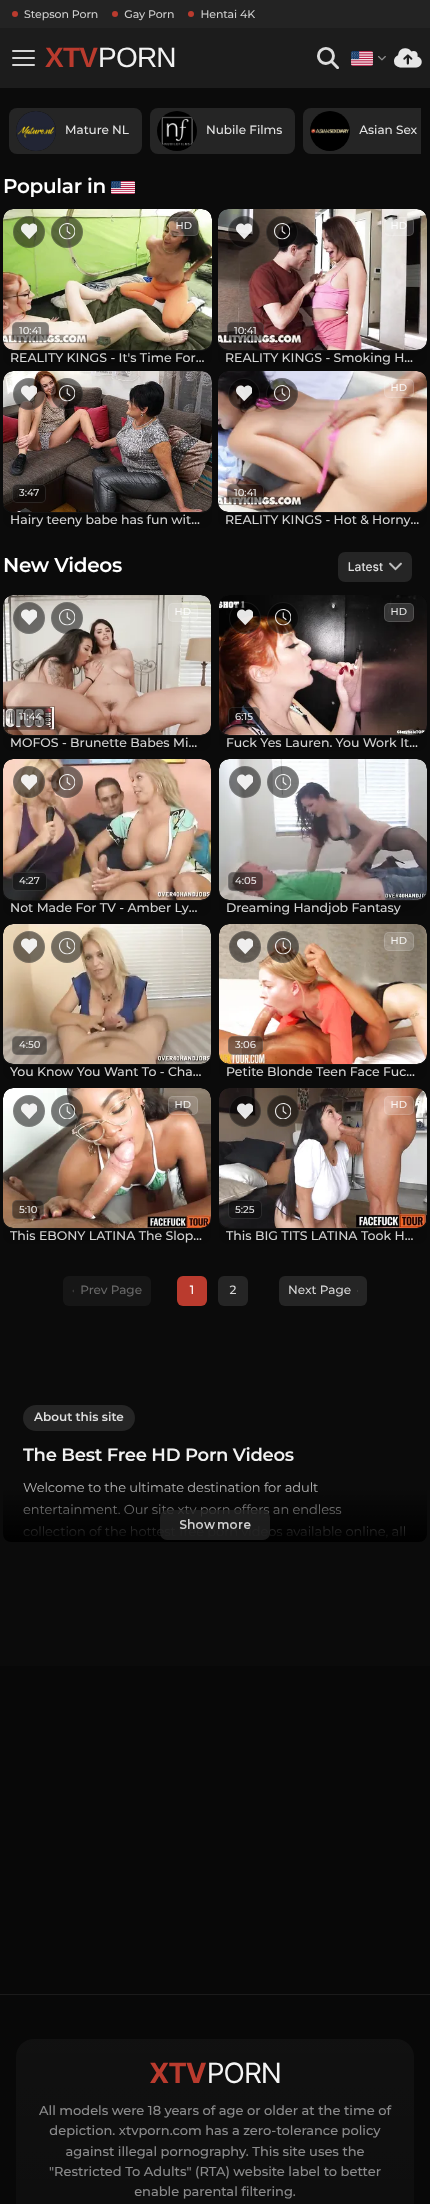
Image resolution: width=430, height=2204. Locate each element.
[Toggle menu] (23, 58)
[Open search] (327, 58)
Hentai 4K (227, 14)
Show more (215, 1524)
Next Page (319, 1290)
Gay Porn (149, 14)
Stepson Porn (61, 14)
